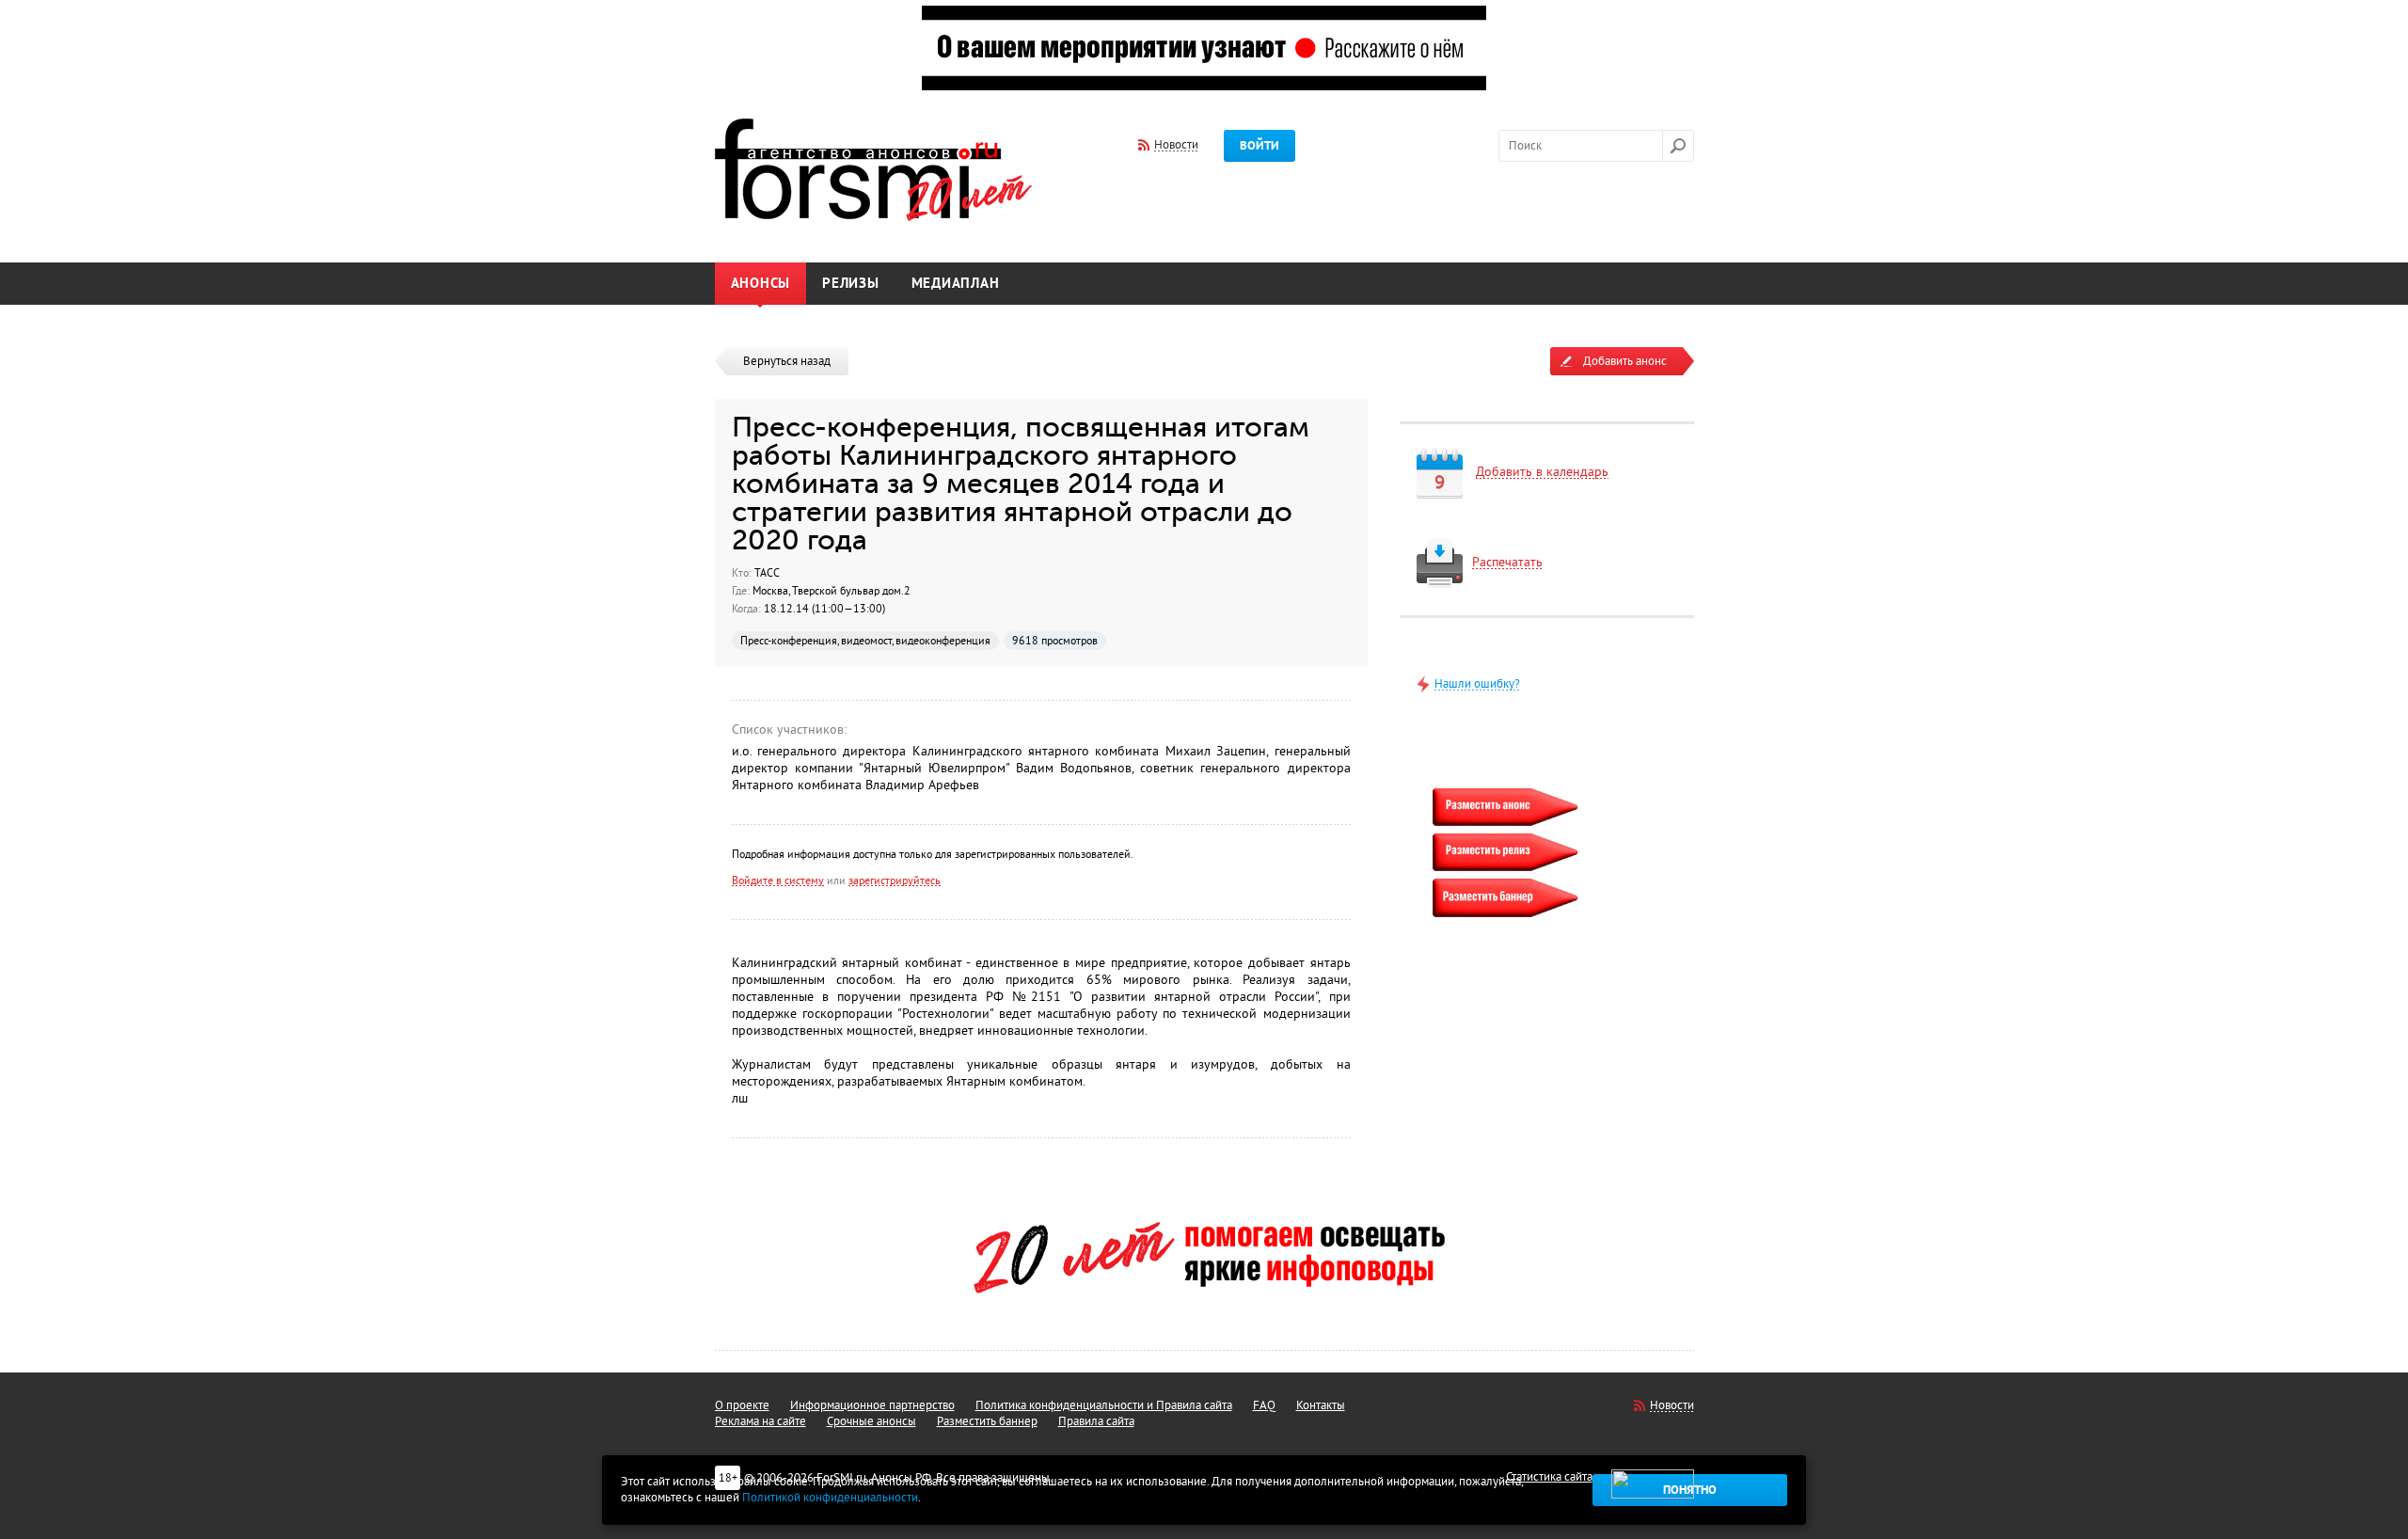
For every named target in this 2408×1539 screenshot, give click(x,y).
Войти (1259, 146)
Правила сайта (1096, 1421)
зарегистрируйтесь (895, 881)
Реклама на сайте (760, 1421)
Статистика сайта (1549, 1477)
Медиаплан (956, 284)
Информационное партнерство (872, 1405)
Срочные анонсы (871, 1421)
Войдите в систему (778, 881)
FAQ (1264, 1405)
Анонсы (761, 284)
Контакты (1321, 1405)
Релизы (851, 284)
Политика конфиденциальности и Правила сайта (1104, 1405)
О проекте (742, 1405)
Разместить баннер (987, 1421)
